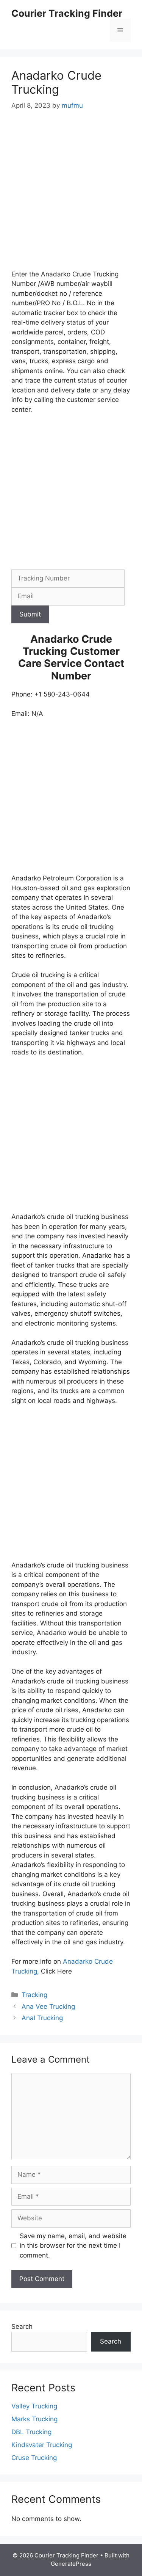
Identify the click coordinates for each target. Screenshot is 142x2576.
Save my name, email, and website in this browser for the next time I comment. (73, 2246)
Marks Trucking (34, 2419)
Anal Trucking (42, 2018)
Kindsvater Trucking (42, 2445)
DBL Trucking (31, 2432)
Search (22, 2327)
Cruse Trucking (34, 2458)
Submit (30, 614)
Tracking (34, 1995)
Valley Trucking (34, 2406)
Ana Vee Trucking (48, 2007)
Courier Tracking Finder (67, 13)
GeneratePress (71, 2564)
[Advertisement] (71, 195)
